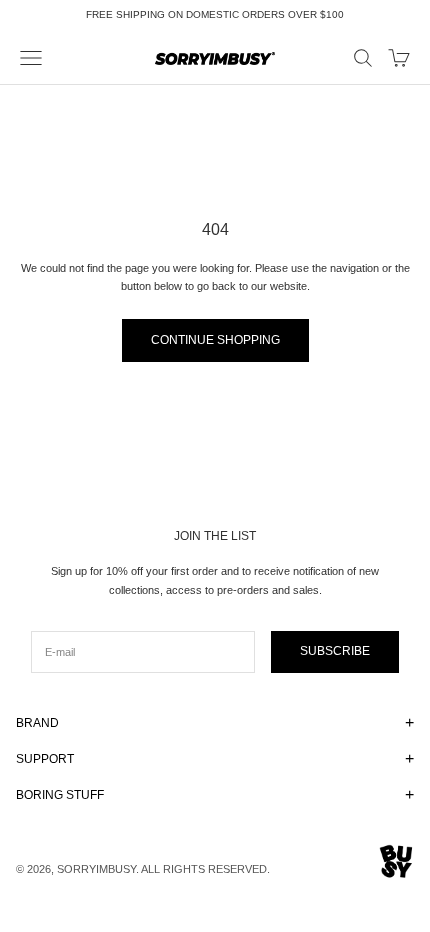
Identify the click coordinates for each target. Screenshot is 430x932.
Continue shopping (215, 340)
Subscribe (335, 651)
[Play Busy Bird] (396, 861)
